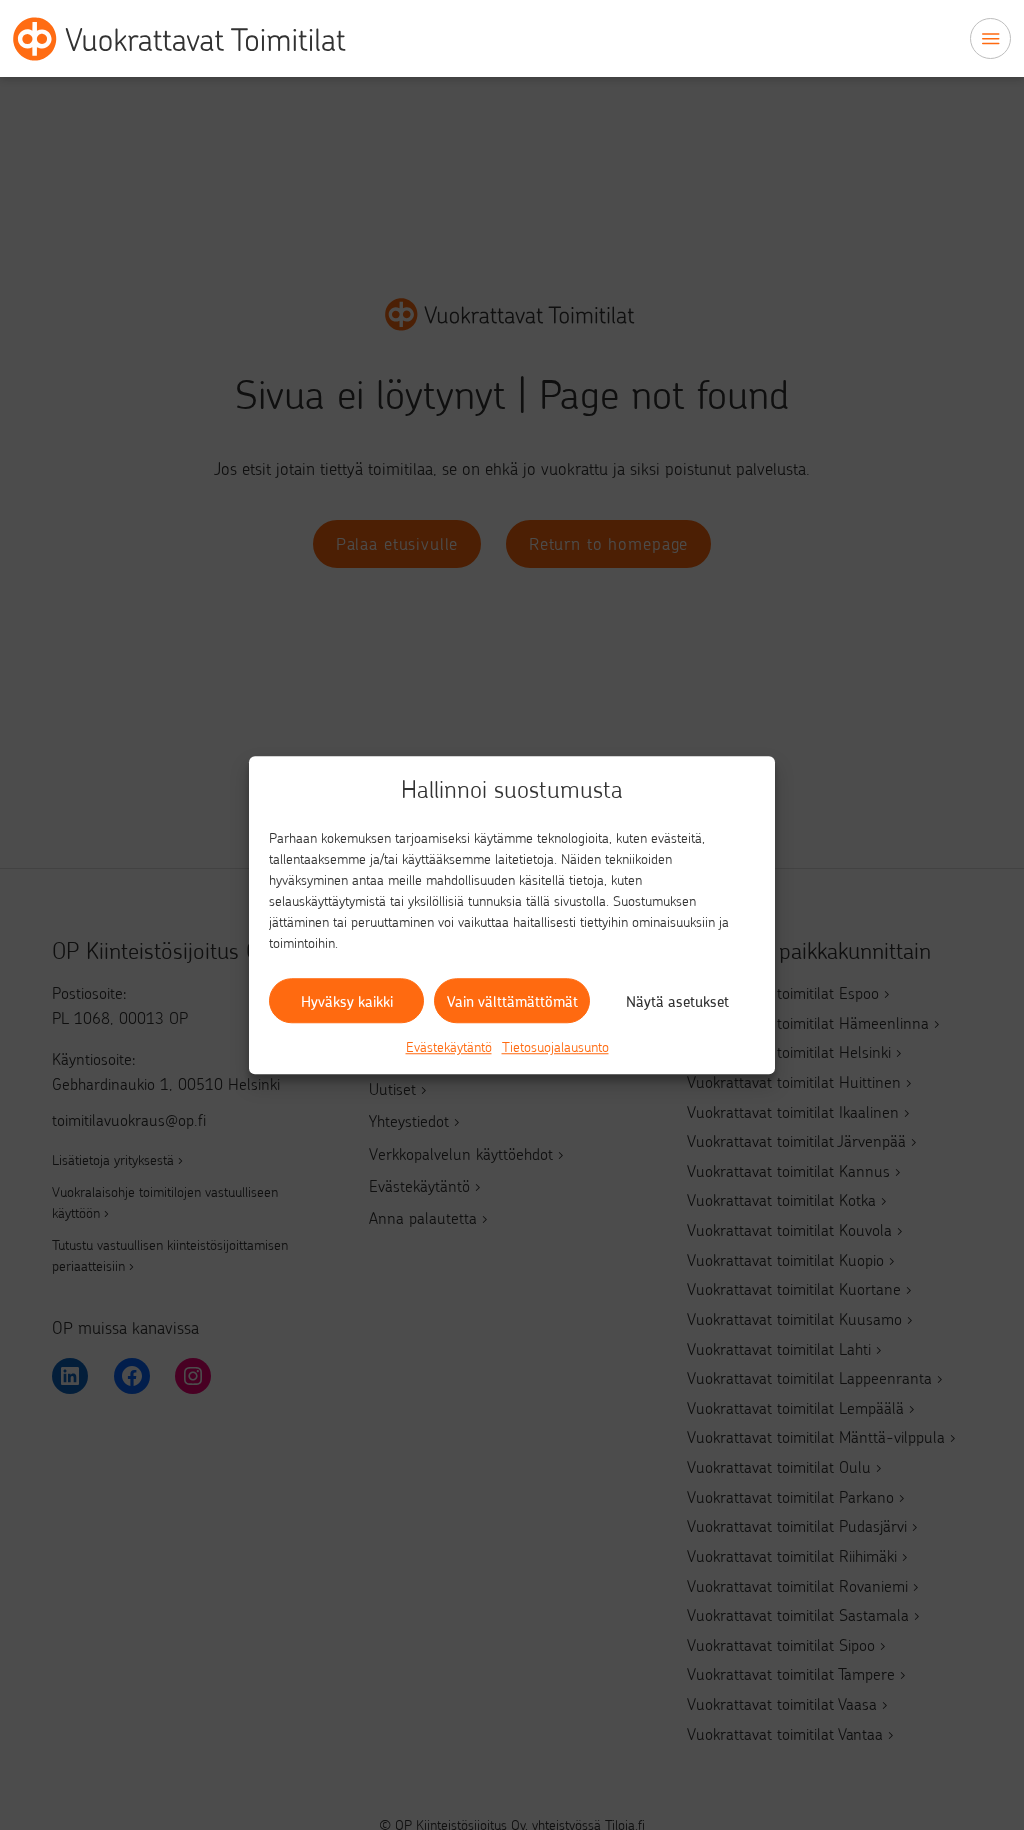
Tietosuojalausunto (555, 1046)
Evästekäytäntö (449, 1046)
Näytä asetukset (677, 1001)
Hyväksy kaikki (347, 1001)
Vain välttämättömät (512, 1001)
